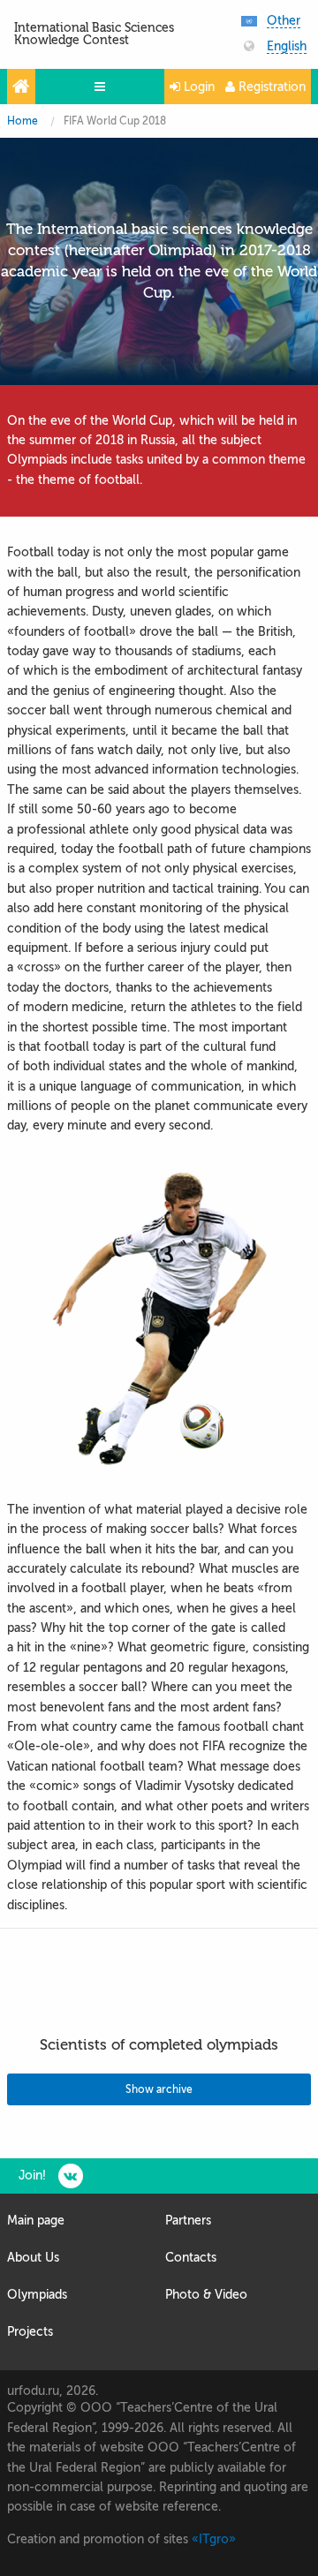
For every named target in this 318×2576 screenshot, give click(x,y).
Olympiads (37, 2295)
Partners (188, 2221)
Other (284, 21)
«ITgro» (214, 2539)
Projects (30, 2332)
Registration (270, 87)
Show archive (159, 2089)
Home (23, 121)
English (287, 47)
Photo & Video (206, 2295)
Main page (36, 2221)
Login (197, 87)
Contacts (191, 2258)
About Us (33, 2258)
